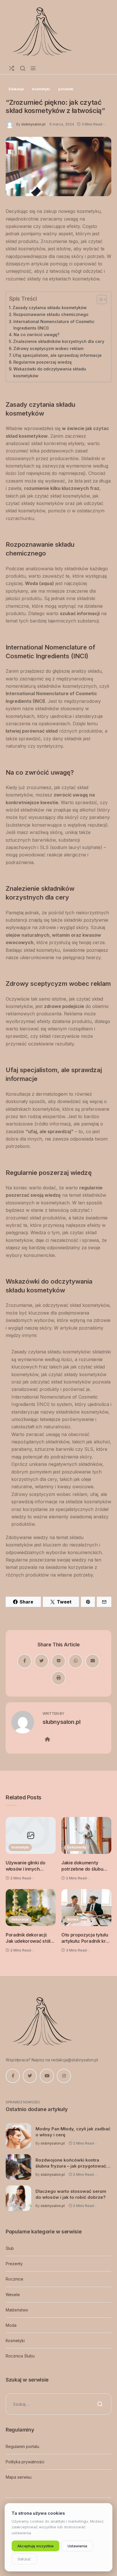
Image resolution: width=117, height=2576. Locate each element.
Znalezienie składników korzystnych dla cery (59, 341)
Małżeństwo (17, 2310)
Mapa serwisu (19, 2477)
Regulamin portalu (22, 2446)
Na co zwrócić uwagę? (36, 335)
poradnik (66, 89)
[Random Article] (12, 68)
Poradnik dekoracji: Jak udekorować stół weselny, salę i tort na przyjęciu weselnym (29, 1938)
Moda (11, 2325)
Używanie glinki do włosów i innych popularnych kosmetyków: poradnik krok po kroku (30, 1866)
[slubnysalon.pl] (41, 31)
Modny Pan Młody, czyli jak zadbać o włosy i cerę (73, 2132)
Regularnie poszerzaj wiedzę (42, 362)
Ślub (10, 2248)
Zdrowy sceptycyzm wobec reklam (48, 348)
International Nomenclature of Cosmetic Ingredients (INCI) (54, 325)
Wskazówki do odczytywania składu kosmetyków (50, 372)
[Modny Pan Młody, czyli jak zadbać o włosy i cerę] (18, 2136)
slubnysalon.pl (33, 124)
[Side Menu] (33, 68)
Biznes (73, 1919)
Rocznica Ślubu (20, 2356)
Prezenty (14, 2264)
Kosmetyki (15, 2341)
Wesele (13, 2295)
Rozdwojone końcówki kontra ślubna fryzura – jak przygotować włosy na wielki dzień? (71, 2163)
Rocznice (14, 2279)
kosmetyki (41, 89)
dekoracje (20, 1919)
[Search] (23, 68)
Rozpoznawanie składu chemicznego (51, 314)
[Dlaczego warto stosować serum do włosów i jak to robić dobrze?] (18, 2198)
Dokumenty (77, 1847)
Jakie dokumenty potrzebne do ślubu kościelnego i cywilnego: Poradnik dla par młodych (83, 1866)
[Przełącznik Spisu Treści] (99, 299)
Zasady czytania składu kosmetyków (50, 308)
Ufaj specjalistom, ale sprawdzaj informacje (57, 355)
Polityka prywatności (25, 2462)
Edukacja (16, 89)
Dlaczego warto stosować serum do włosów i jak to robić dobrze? (71, 2194)
